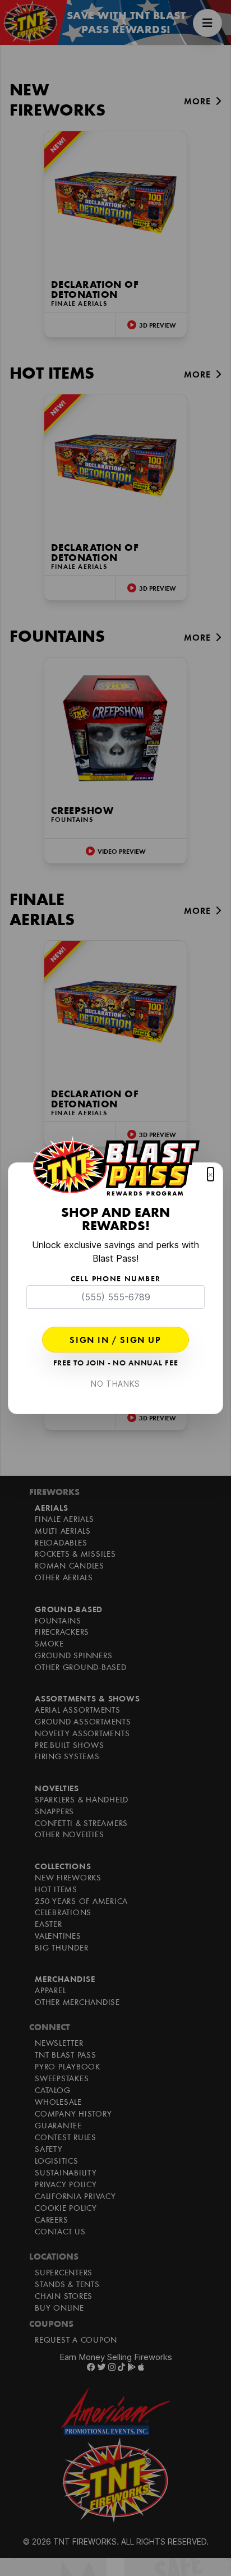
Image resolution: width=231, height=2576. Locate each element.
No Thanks (115, 1384)
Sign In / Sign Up (115, 1341)
